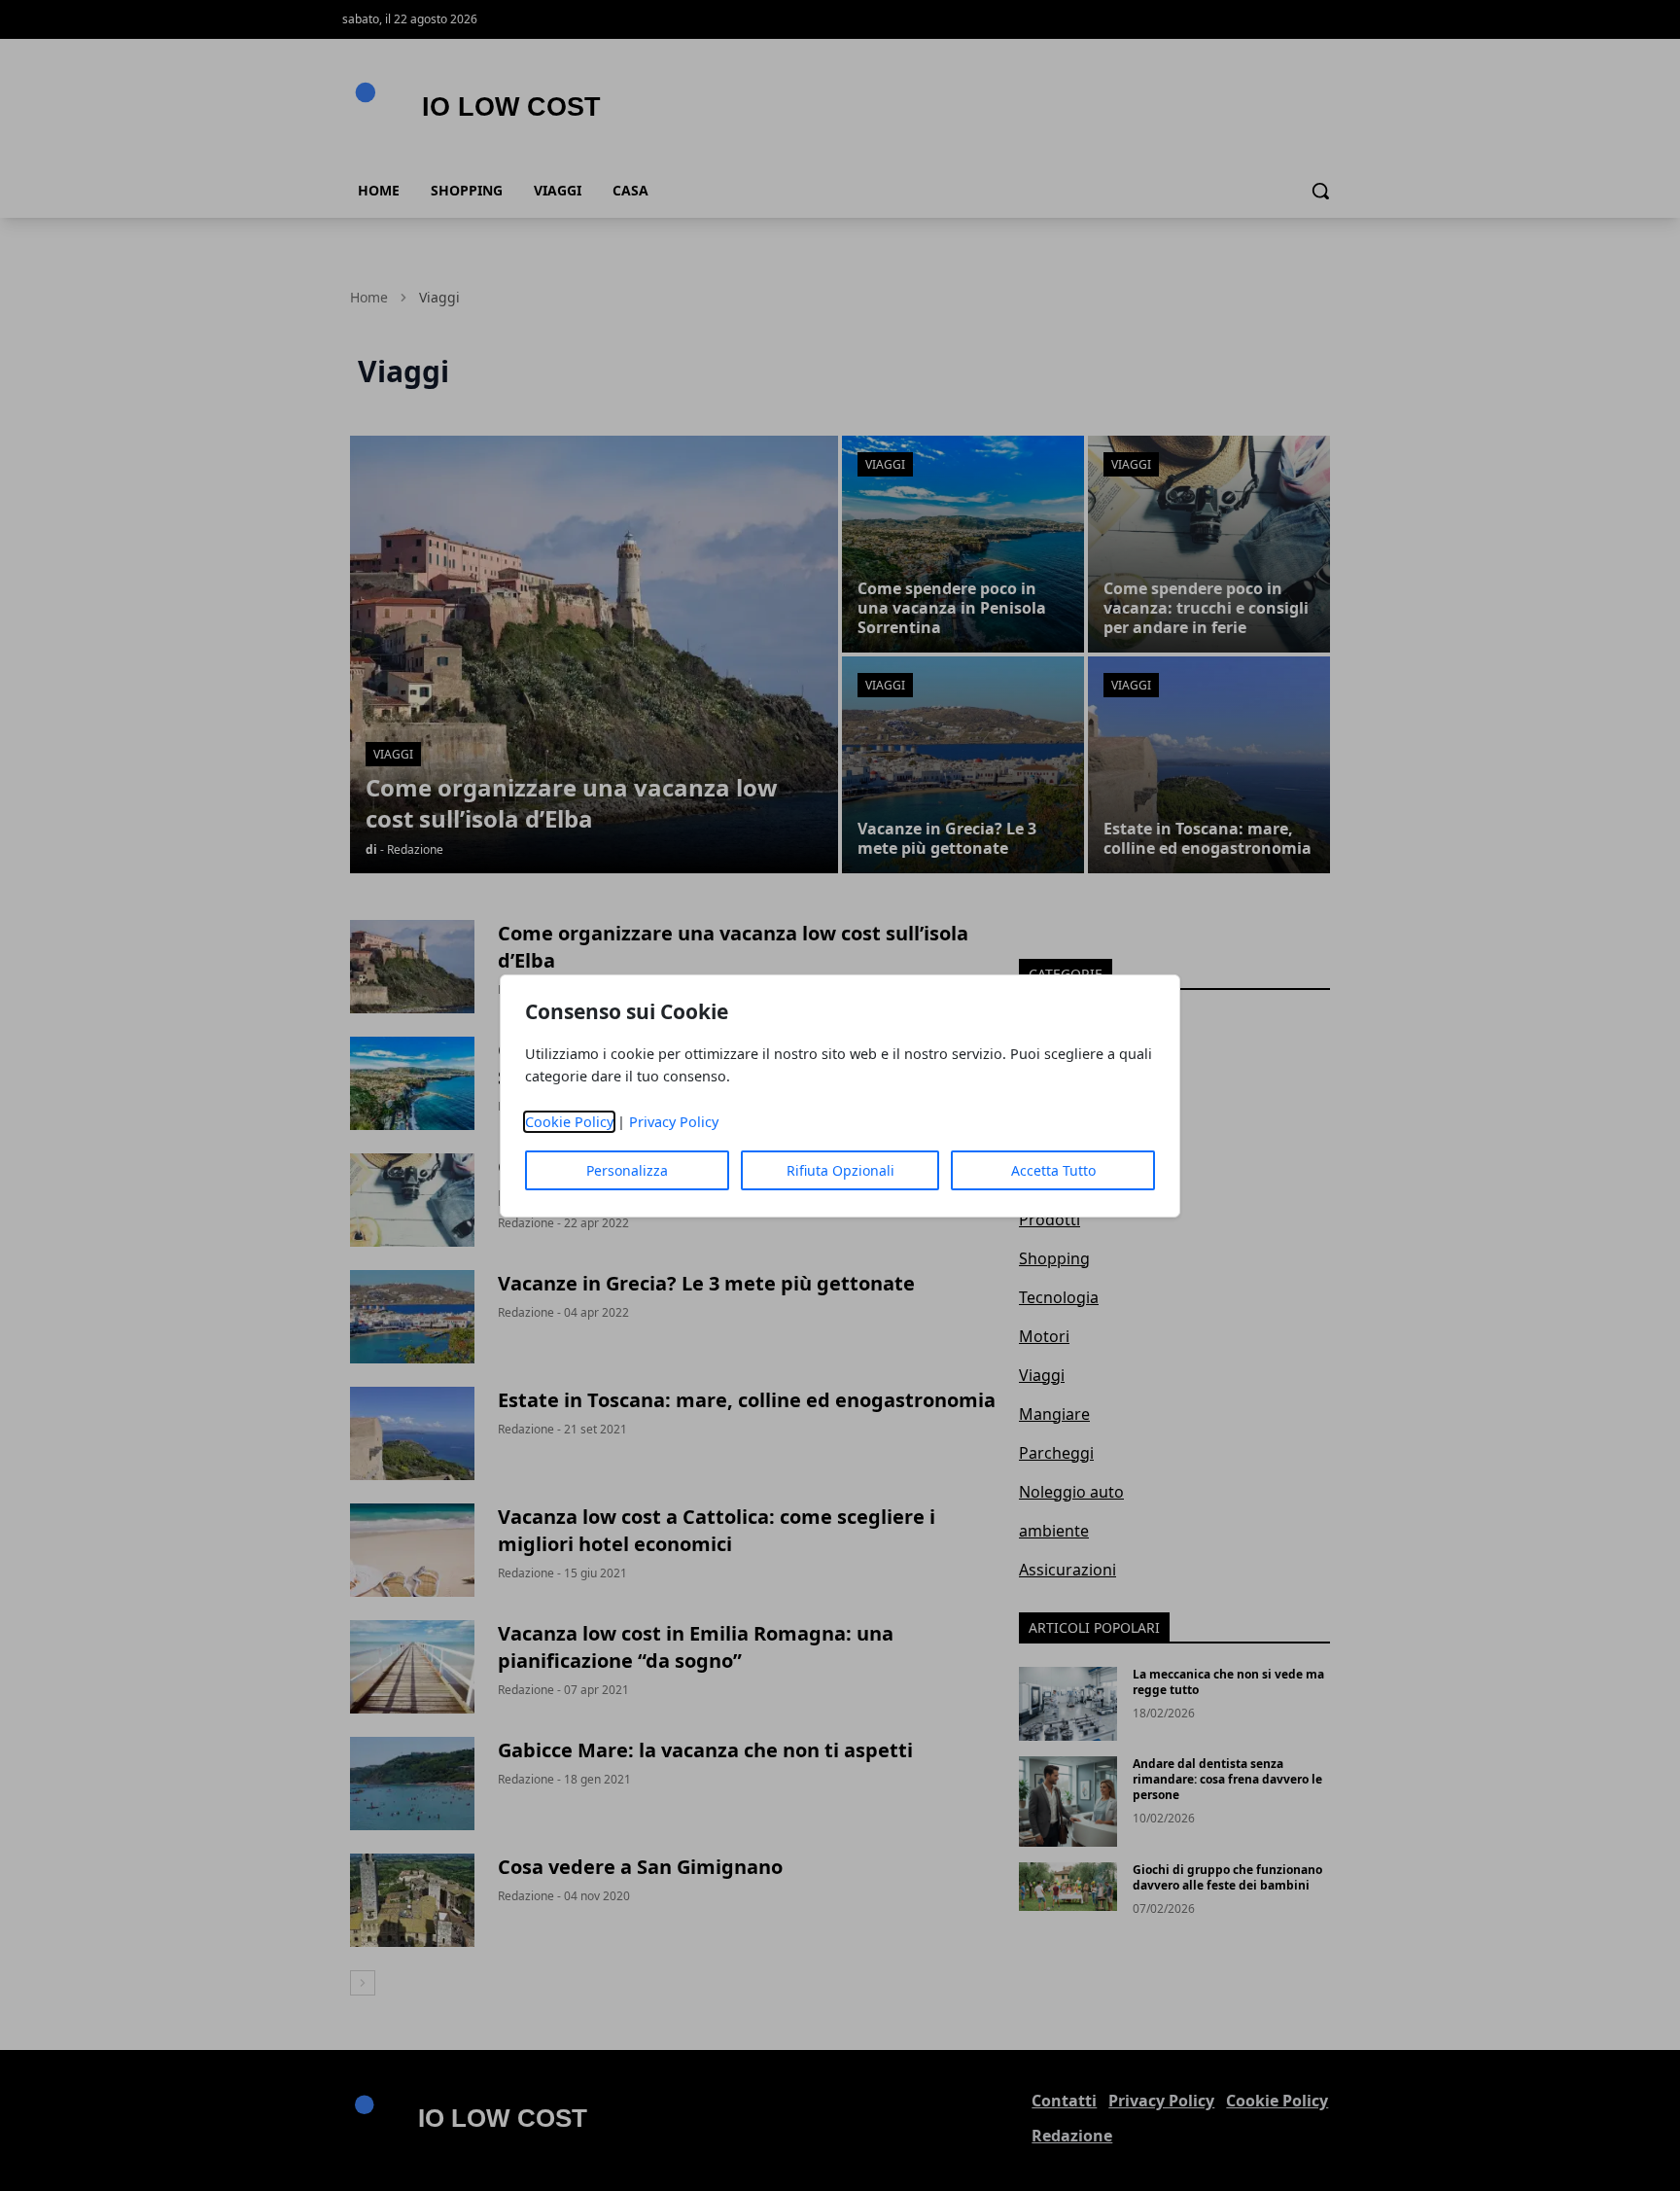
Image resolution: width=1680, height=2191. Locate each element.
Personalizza (627, 1170)
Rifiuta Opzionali (840, 1170)
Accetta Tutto (1053, 1170)
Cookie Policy (569, 1122)
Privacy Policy (674, 1122)
